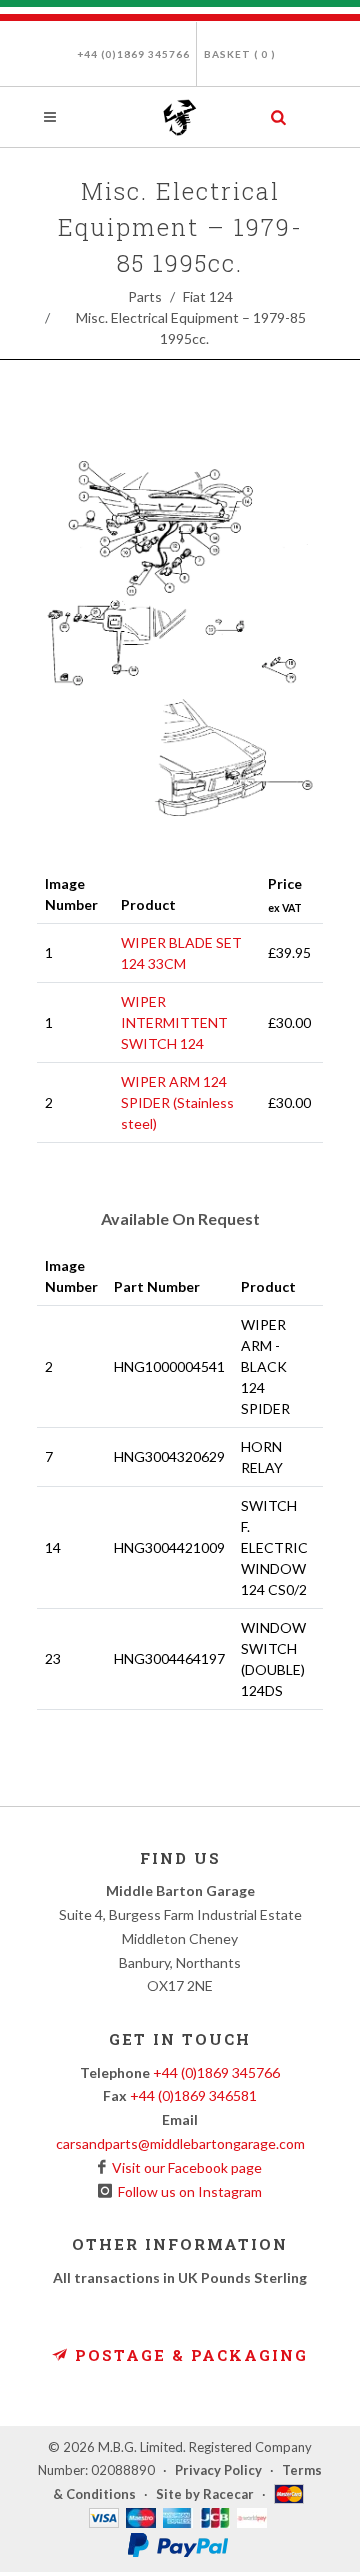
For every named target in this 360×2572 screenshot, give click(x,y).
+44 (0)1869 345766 (133, 54)
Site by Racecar (205, 2494)
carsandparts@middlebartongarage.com (180, 2143)
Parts (145, 296)
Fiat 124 (208, 296)
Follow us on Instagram (187, 2191)
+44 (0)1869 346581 (193, 2095)
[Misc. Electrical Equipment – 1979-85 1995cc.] (180, 645)
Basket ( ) (240, 54)
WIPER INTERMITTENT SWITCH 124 (174, 1022)
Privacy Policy (218, 2470)
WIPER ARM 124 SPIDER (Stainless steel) (177, 1102)
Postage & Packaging (188, 2355)
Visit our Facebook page (184, 2167)
